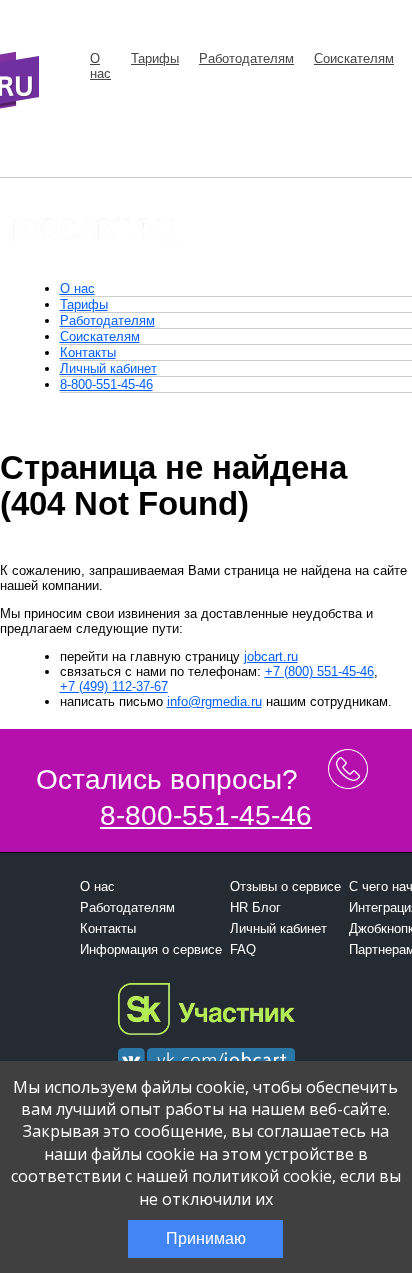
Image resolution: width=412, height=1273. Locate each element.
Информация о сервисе (151, 949)
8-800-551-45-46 (106, 384)
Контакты (88, 352)
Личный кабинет (108, 368)
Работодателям (246, 58)
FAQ (243, 949)
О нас (100, 66)
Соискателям (354, 58)
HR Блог (255, 907)
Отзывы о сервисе (285, 886)
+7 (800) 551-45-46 (319, 671)
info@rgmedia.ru (214, 701)
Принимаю (206, 1238)
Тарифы (155, 58)
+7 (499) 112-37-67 (114, 686)
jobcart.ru (271, 656)
